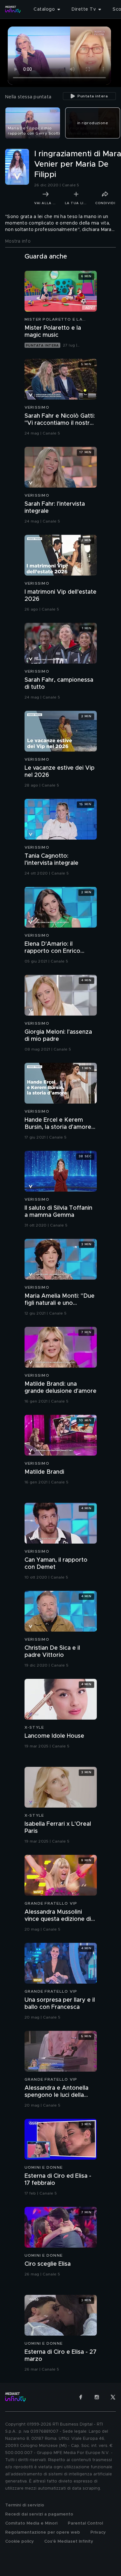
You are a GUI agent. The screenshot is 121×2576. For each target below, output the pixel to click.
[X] (113, 2397)
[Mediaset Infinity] (13, 9)
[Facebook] (81, 2397)
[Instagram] (97, 2397)
